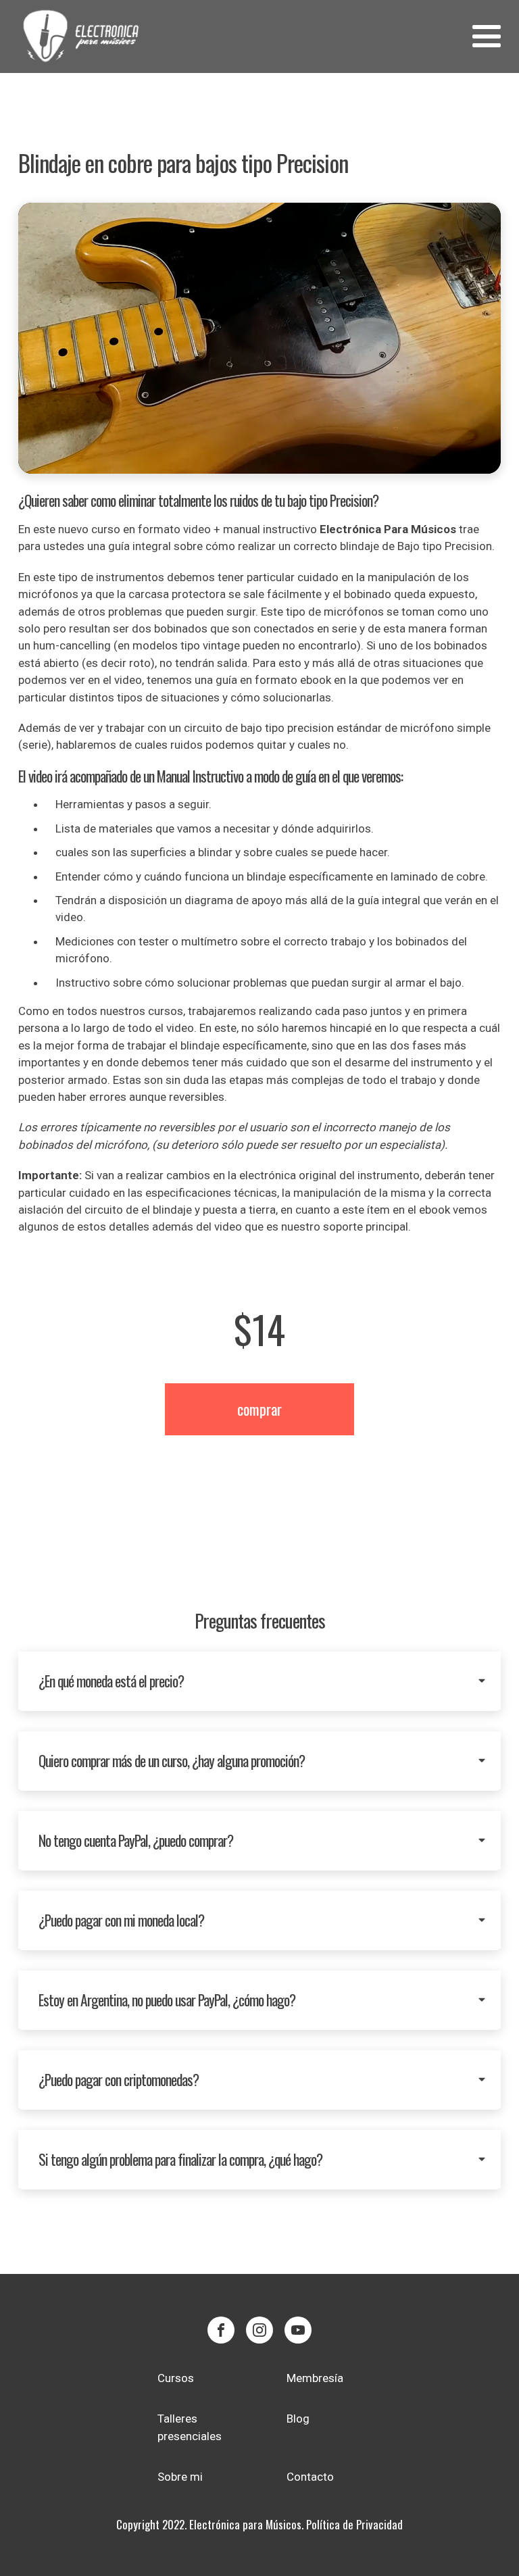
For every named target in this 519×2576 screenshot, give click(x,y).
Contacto (310, 2477)
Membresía (315, 2378)
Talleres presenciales (190, 2427)
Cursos (176, 2378)
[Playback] (260, 338)
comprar (259, 1409)
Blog (298, 2419)
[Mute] (480, 223)
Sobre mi (180, 2477)
